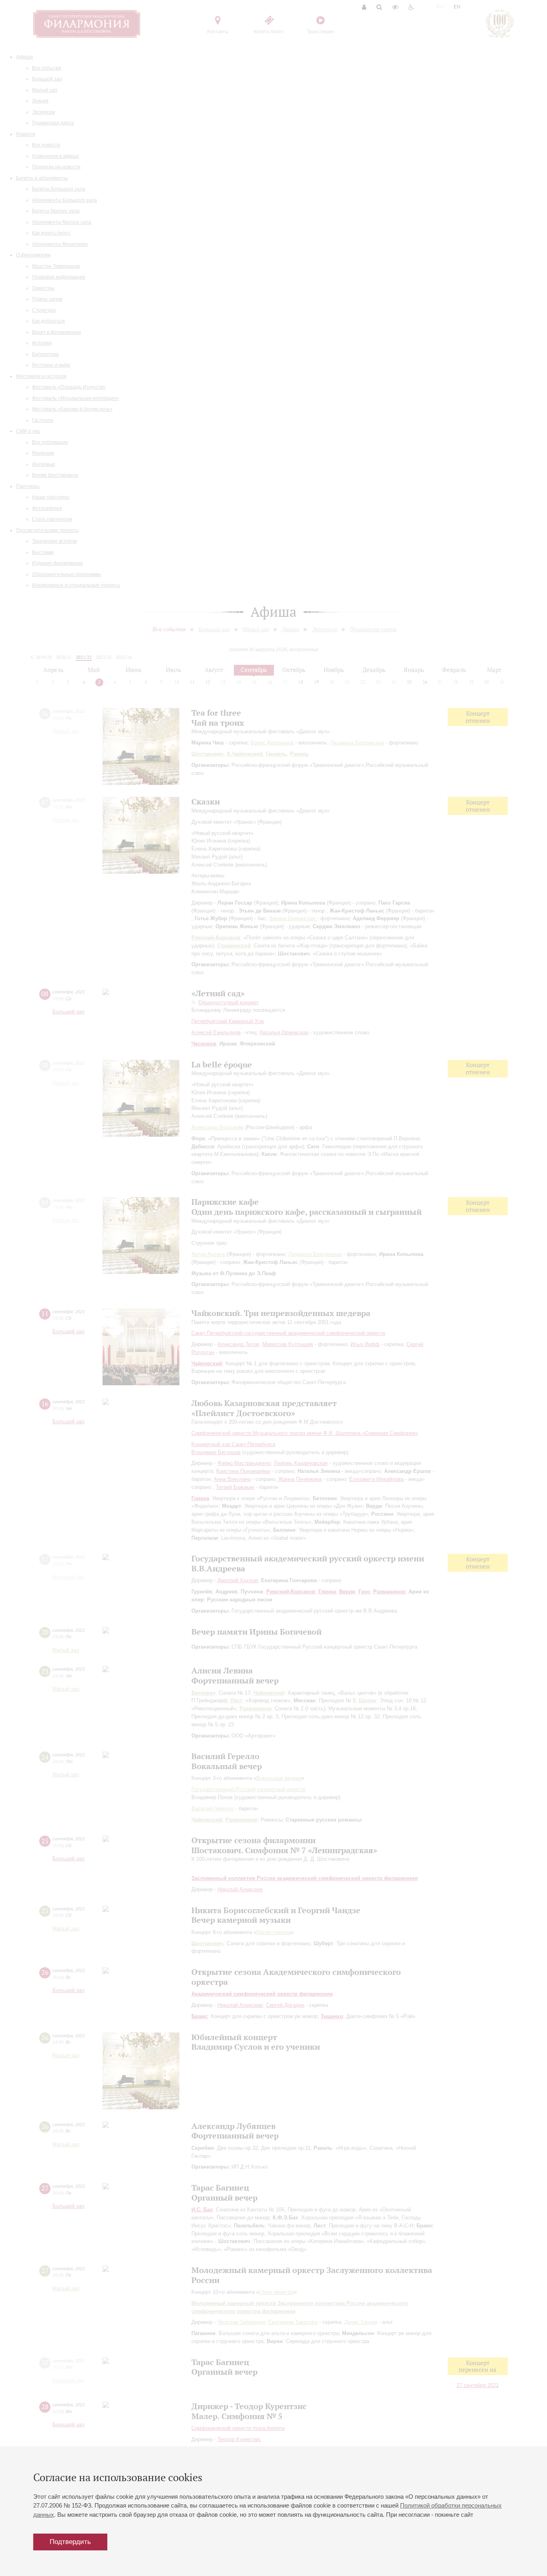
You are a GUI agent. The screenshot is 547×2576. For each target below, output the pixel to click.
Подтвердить (70, 2542)
